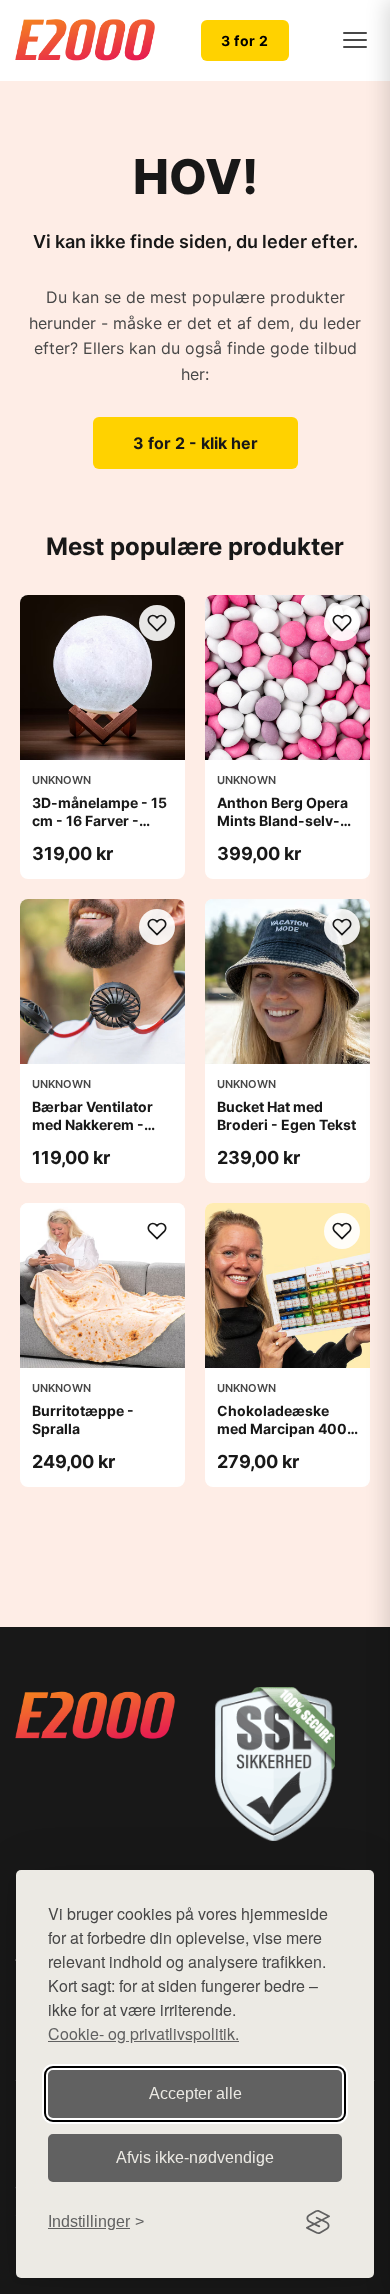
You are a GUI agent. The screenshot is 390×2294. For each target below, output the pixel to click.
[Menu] (355, 40)
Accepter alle (195, 2093)
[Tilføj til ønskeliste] (157, 623)
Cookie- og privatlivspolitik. (143, 2033)
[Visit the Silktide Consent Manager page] (318, 2222)
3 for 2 (245, 40)
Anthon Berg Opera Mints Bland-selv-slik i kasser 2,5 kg (282, 820)
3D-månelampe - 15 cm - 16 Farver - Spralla (99, 820)
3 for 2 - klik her (195, 443)
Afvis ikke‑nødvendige (195, 2157)
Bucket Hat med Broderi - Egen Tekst (286, 1115)
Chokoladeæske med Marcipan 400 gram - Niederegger (284, 1428)
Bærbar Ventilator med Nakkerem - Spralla (92, 1124)
